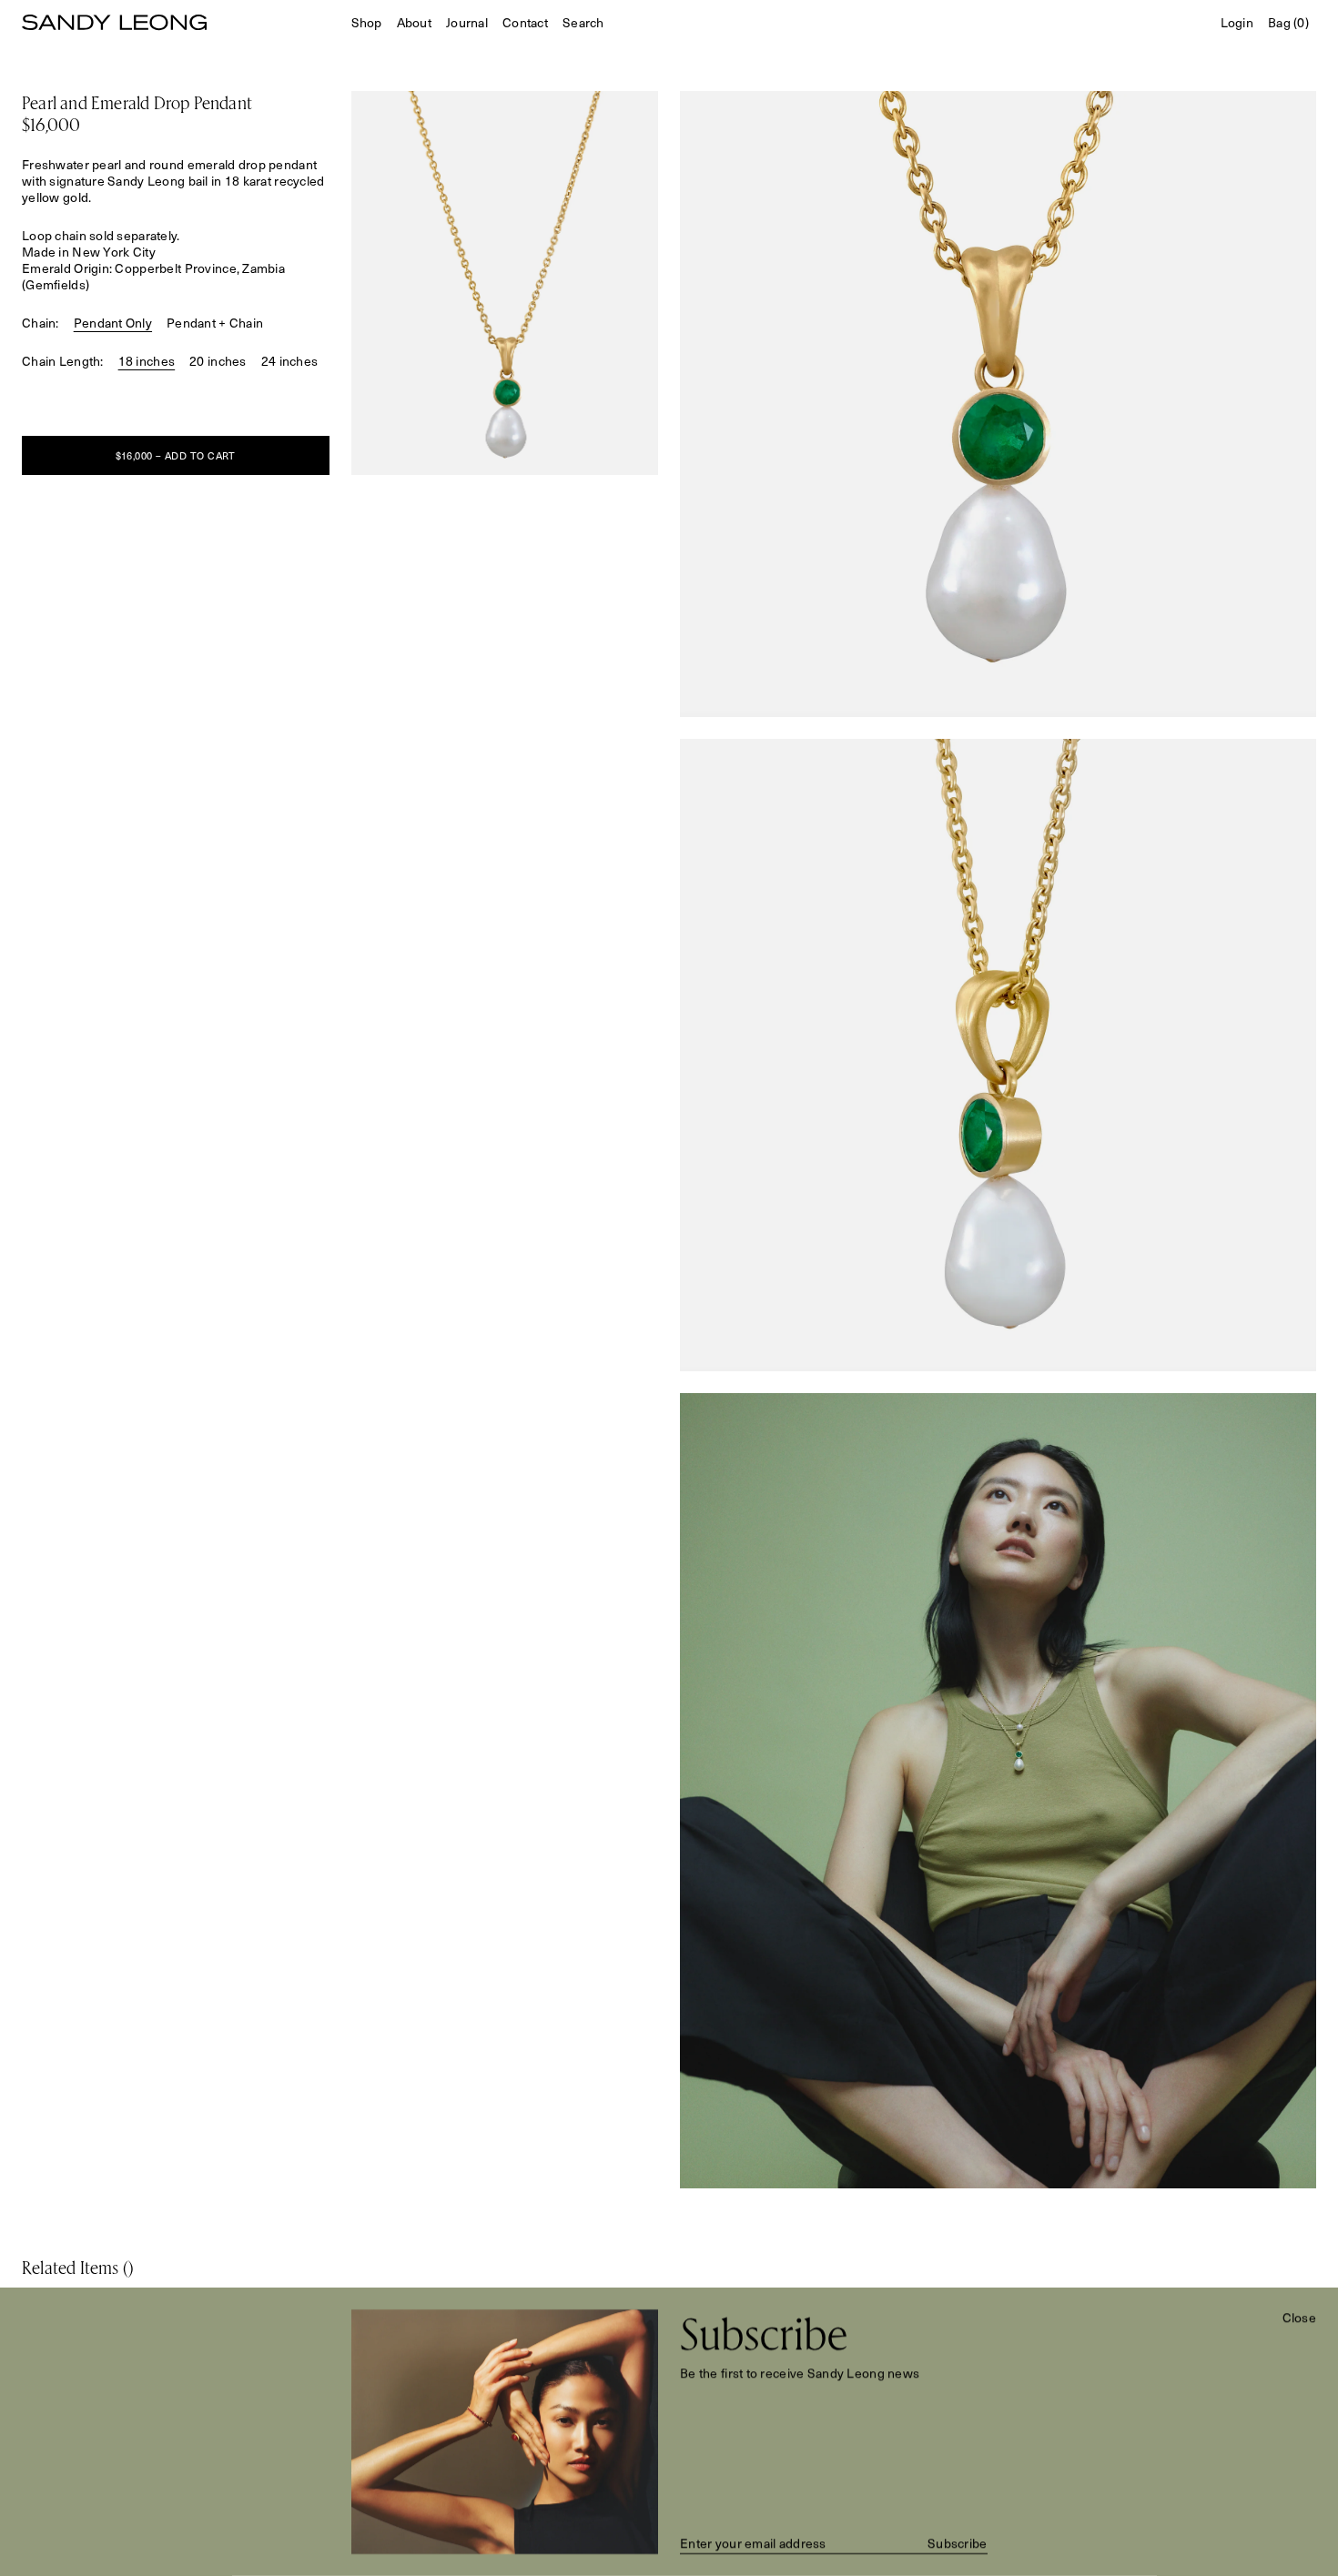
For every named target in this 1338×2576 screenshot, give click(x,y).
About (414, 22)
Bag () (1288, 23)
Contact (525, 23)
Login (1237, 23)
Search (583, 23)
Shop (367, 23)
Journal (467, 22)
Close (1299, 2318)
